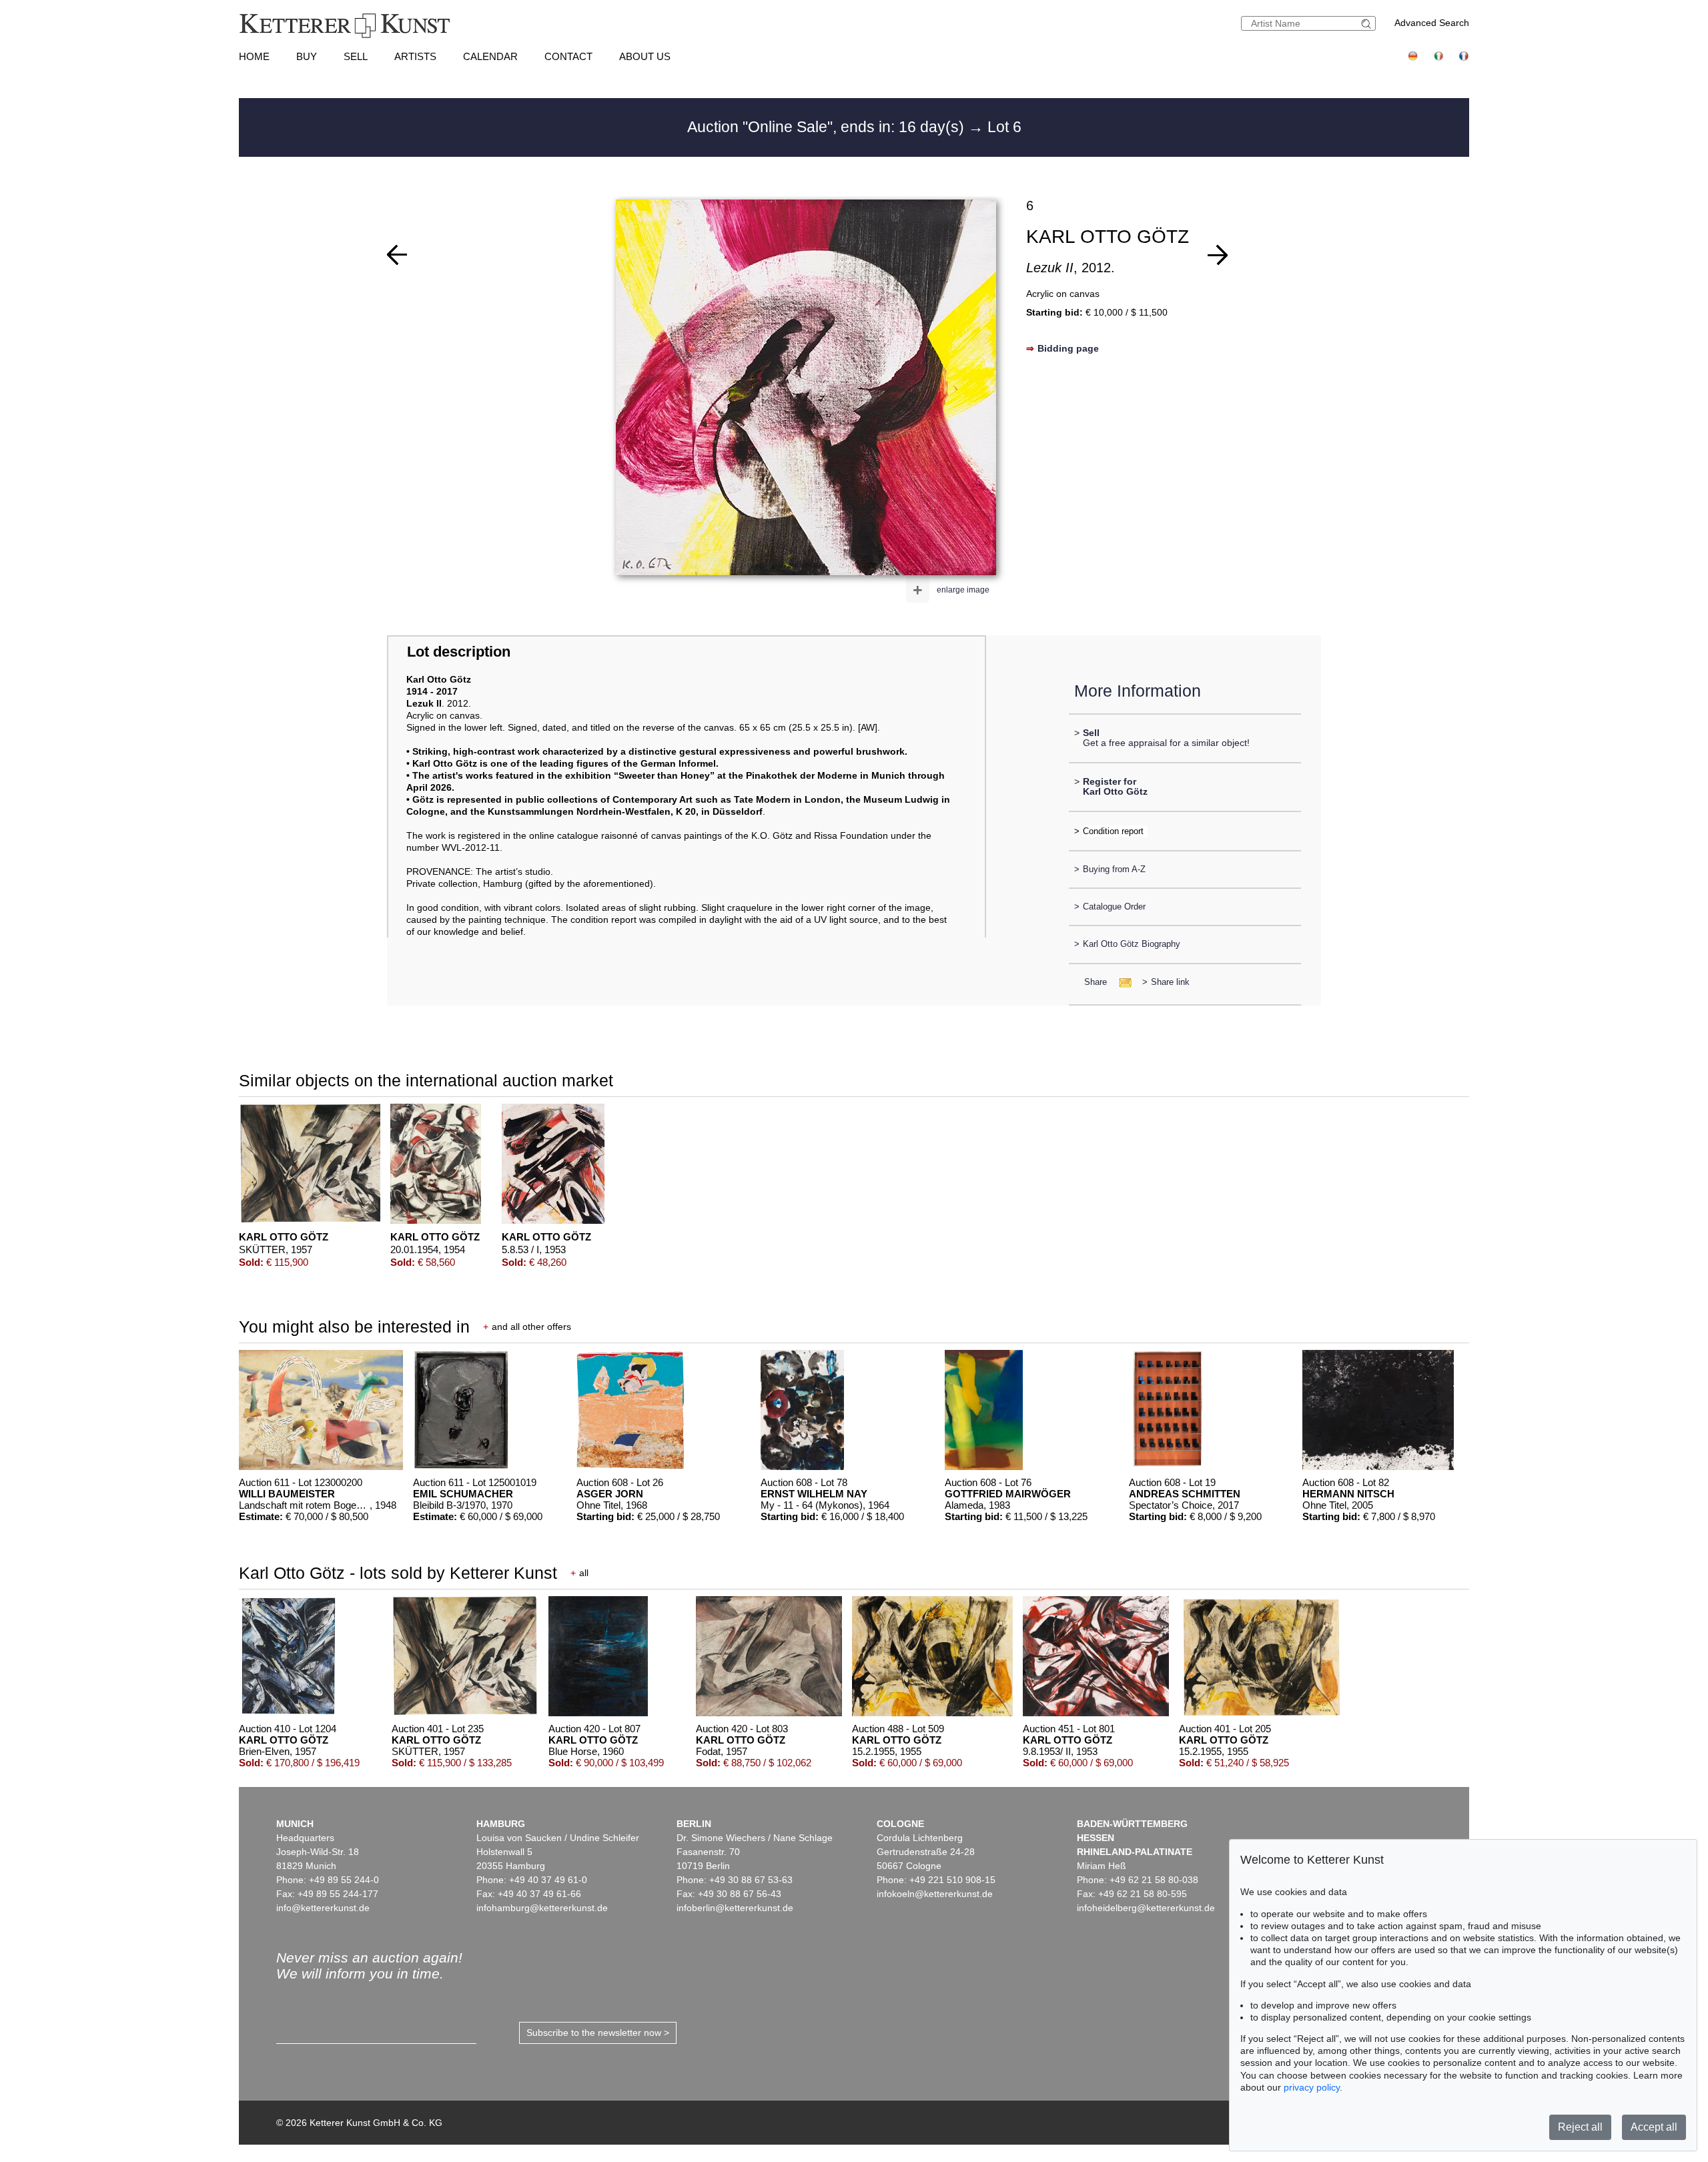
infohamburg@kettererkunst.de (542, 1908)
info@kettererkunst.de (323, 1908)
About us (645, 56)
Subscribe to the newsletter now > (598, 2033)
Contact (568, 56)
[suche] (1368, 24)
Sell (356, 56)
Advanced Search (1432, 23)
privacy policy (1312, 2087)
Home (254, 56)
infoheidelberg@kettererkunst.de (1146, 1908)
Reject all (1580, 2127)
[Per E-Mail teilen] (1121, 982)
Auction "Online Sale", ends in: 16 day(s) (828, 127)
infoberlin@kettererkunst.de (735, 1908)
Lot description (459, 652)
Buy (307, 56)
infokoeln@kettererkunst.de (935, 1894)
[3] (397, 255)
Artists (415, 56)
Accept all (1654, 2127)
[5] (1218, 255)
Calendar (490, 56)
